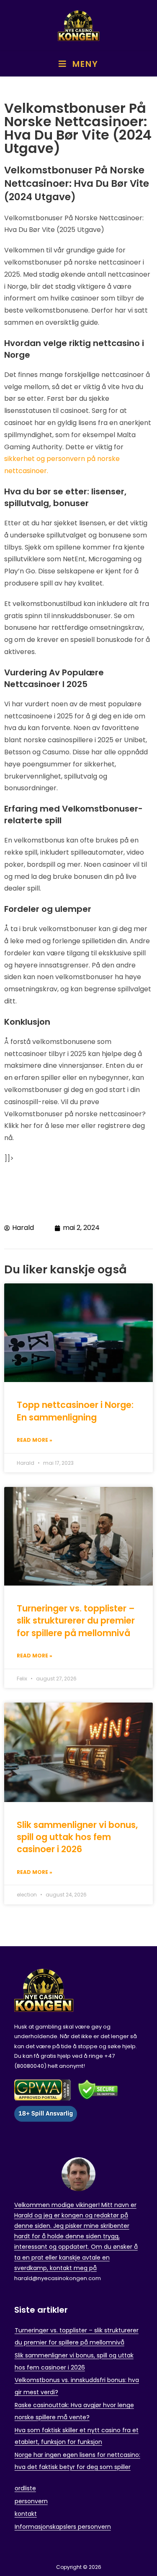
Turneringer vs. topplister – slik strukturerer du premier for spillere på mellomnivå (76, 1621)
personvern (31, 2501)
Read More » (35, 1440)
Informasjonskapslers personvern (63, 2527)
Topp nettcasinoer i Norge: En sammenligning (75, 1411)
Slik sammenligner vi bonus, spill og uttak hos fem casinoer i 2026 (77, 1837)
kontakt (26, 2514)
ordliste (25, 2488)
